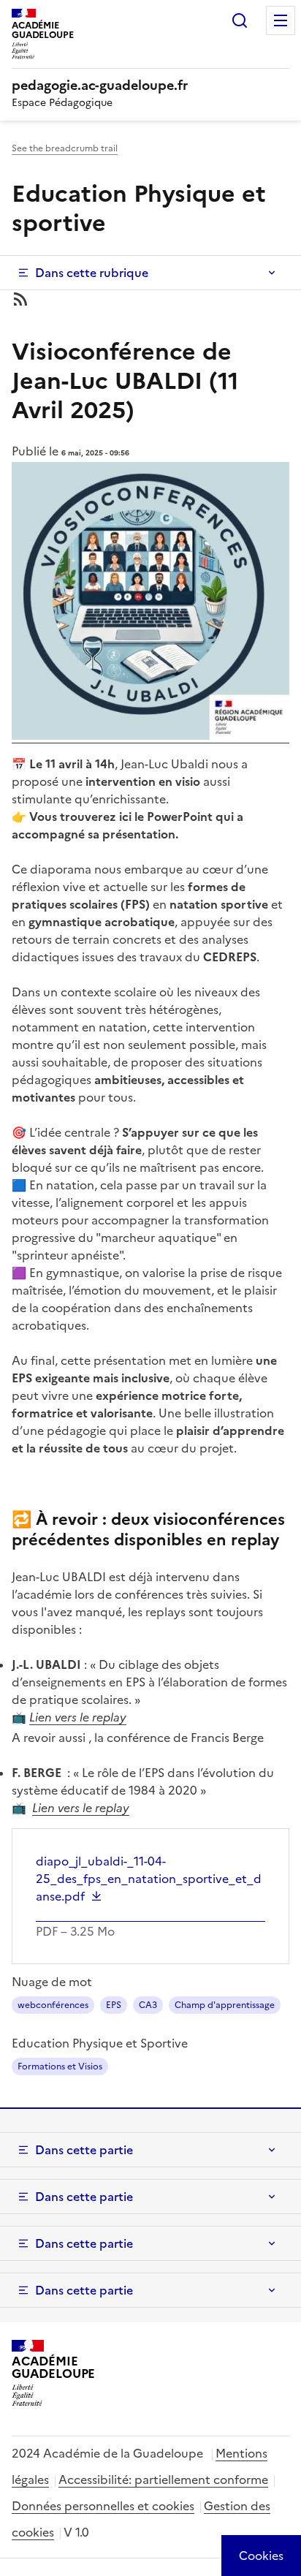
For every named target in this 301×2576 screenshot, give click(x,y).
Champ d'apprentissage (225, 2005)
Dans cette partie (84, 2150)
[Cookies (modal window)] (261, 2556)
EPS (114, 2005)
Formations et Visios (60, 2067)
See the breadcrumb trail (65, 148)
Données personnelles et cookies (103, 2506)
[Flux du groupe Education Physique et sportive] (150, 299)
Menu (281, 20)
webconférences (53, 2005)
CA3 (148, 2005)
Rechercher (240, 20)
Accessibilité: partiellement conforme (163, 2480)
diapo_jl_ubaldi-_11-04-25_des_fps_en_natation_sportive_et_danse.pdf (149, 1879)
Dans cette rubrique (92, 273)
